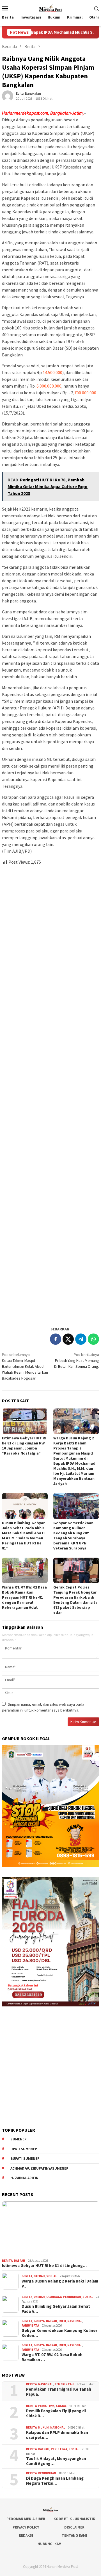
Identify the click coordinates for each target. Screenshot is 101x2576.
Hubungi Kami (50, 2544)
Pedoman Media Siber (26, 2519)
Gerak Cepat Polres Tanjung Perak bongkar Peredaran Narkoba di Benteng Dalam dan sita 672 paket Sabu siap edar (75, 1600)
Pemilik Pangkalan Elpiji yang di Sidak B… (56, 2413)
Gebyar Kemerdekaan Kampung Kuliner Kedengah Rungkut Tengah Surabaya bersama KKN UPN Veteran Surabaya (73, 1535)
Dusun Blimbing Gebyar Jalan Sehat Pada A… (56, 2309)
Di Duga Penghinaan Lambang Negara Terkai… (55, 2481)
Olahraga (54, 2297)
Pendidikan (72, 2297)
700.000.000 (85, 393)
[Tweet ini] (68, 1339)
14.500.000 (52, 372)
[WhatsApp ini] (93, 1339)
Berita (7, 2261)
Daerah (20, 2261)
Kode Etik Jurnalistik (74, 2519)
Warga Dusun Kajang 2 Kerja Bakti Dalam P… (60, 2284)
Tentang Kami (74, 2535)
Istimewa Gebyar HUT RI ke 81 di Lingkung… (44, 2266)
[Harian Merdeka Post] (50, 8)
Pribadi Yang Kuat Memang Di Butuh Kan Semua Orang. (77, 1360)
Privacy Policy (26, 2527)
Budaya (39, 2321)
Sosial (52, 2276)
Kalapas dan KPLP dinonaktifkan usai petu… (57, 2435)
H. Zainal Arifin (24, 2178)
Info (62, 2321)
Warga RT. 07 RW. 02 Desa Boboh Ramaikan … (52, 2357)
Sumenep (19, 2139)
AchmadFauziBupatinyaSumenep (39, 2168)
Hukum (43, 2427)
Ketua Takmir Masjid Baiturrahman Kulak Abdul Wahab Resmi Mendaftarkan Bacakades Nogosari (25, 1366)
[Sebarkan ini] (56, 1339)
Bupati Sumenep (25, 2159)
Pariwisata (30, 2325)
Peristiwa (46, 2406)
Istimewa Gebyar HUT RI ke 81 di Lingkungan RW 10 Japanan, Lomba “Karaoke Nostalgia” (24, 1446)
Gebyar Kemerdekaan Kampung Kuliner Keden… (59, 2333)
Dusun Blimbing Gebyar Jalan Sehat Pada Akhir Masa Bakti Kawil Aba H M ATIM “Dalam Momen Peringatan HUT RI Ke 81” (23, 1535)
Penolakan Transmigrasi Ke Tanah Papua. (59, 2392)
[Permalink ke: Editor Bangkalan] (8, 96)
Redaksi (26, 2535)
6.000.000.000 (49, 386)
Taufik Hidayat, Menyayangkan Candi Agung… (56, 2461)
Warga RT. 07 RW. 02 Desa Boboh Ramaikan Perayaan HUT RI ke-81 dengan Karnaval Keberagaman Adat (24, 1597)
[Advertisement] (50, 1093)
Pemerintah (64, 2384)
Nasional (75, 2321)
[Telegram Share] (81, 1339)
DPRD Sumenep (24, 2149)
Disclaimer (74, 2527)
